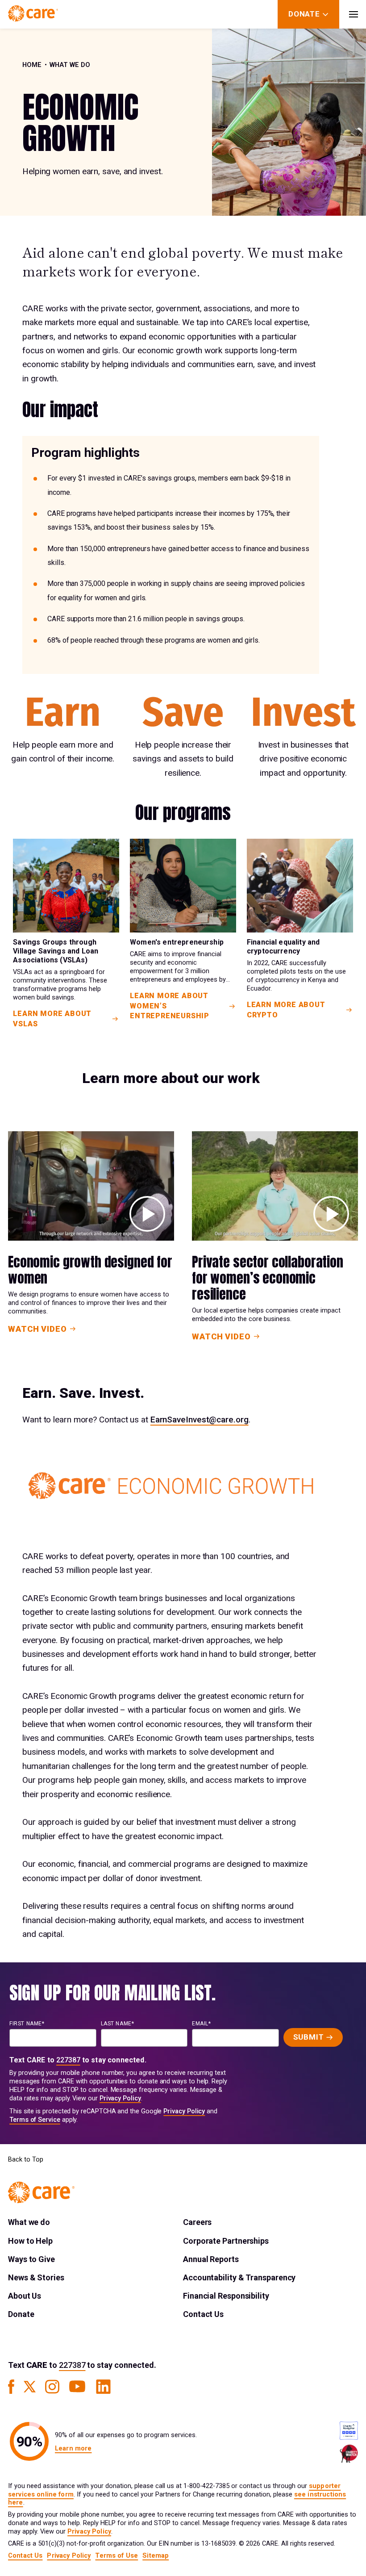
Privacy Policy (120, 2098)
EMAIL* (202, 2024)
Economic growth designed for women (90, 1270)
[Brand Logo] (33, 14)
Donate (21, 2314)
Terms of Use (116, 2556)
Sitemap (156, 2556)
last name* (118, 2024)
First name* (27, 2024)
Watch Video (37, 1329)
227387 (68, 2060)
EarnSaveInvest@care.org (200, 1420)
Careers (197, 2222)
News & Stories (36, 2277)
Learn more (73, 2448)
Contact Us (203, 2314)
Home (32, 65)
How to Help (30, 2241)
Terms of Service (35, 2120)
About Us (25, 2296)
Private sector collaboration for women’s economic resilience (268, 1278)
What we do (70, 65)
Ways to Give (31, 2259)
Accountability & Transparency (239, 2277)
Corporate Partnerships (226, 2241)
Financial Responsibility (226, 2296)
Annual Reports (211, 2259)
